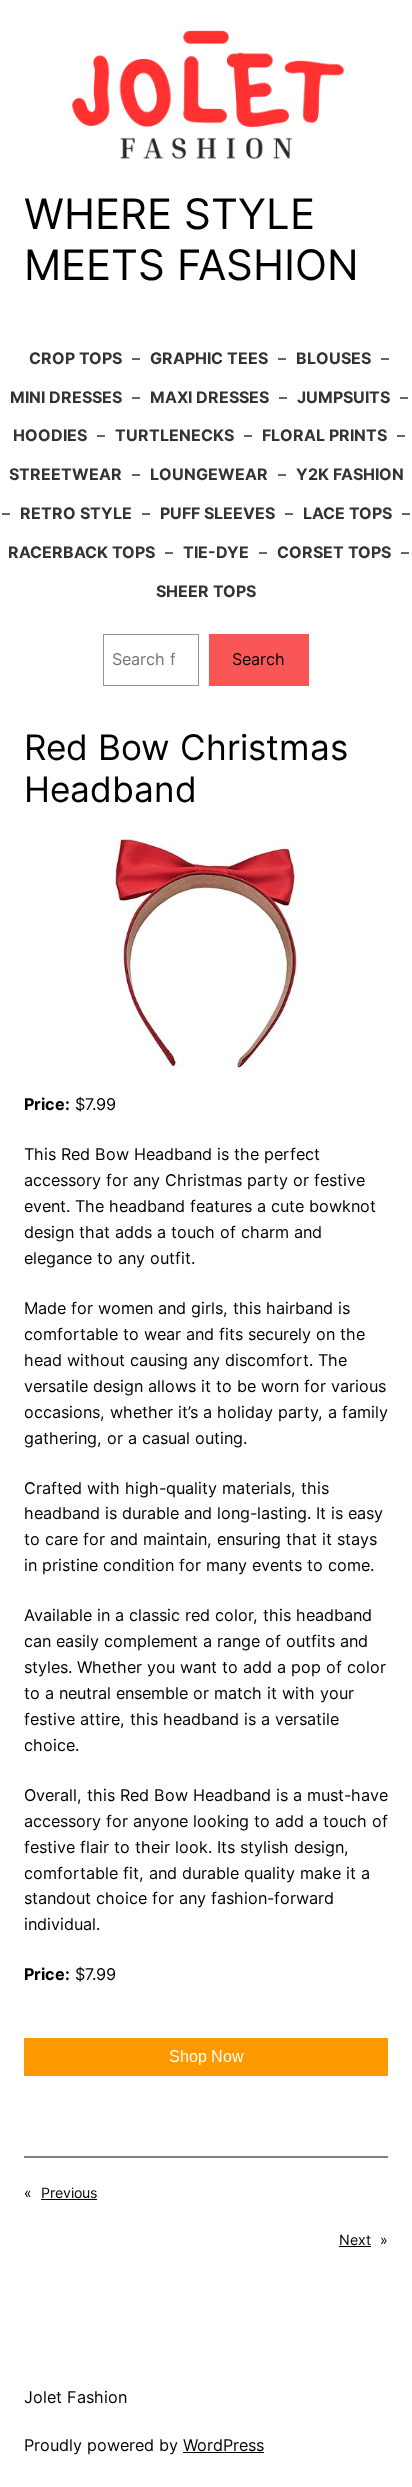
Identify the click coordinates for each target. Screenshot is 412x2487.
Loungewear (209, 474)
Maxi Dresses (209, 397)
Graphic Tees (209, 358)
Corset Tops (334, 552)
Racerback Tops (81, 552)
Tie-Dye (216, 552)
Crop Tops (75, 358)
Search (258, 659)
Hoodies (50, 435)
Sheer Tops (206, 591)
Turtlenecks (174, 435)
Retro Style (76, 513)
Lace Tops (347, 513)
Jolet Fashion (75, 2397)
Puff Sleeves (217, 513)
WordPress (223, 2445)
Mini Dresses (66, 397)
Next (355, 2239)
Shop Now (206, 2056)
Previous (69, 2192)
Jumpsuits (343, 397)
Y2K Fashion (350, 474)
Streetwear (65, 474)
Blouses (333, 358)
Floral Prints (324, 435)
